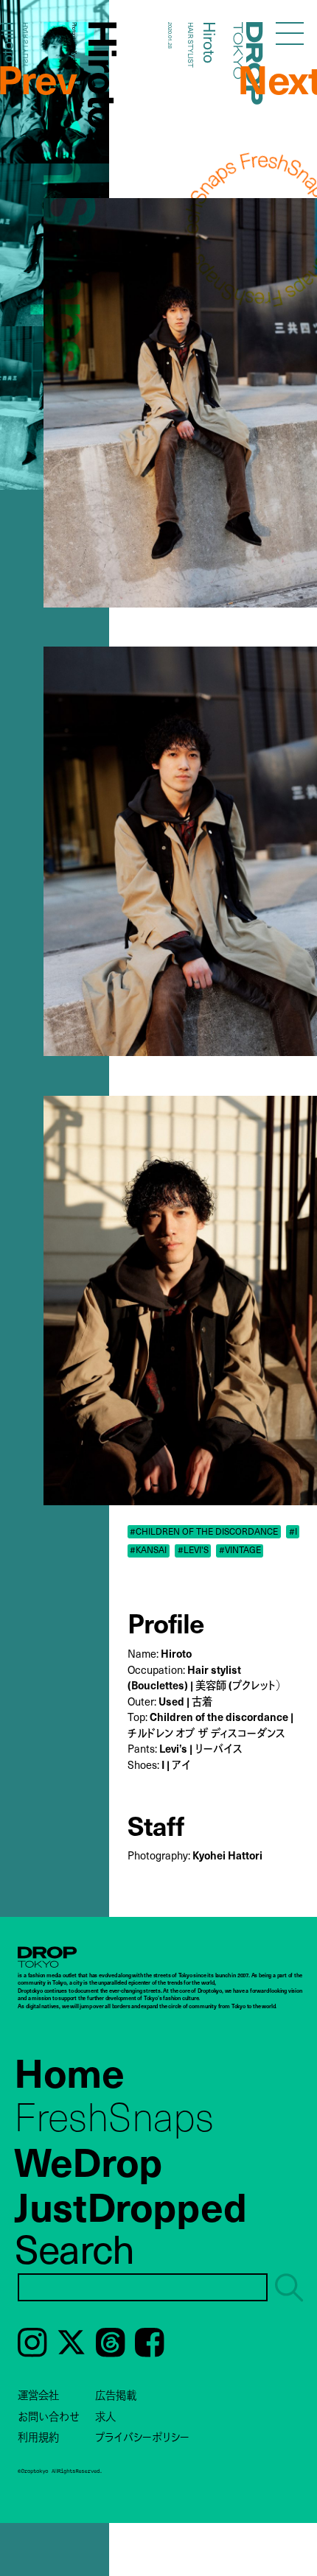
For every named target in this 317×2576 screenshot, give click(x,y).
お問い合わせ (49, 2416)
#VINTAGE (240, 1550)
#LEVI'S (193, 1550)
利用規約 (38, 2437)
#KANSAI (148, 1550)
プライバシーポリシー (142, 2437)
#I (293, 1531)
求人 (105, 2416)
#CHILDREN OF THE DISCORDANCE (204, 1531)
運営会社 (38, 2395)
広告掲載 (116, 2395)
